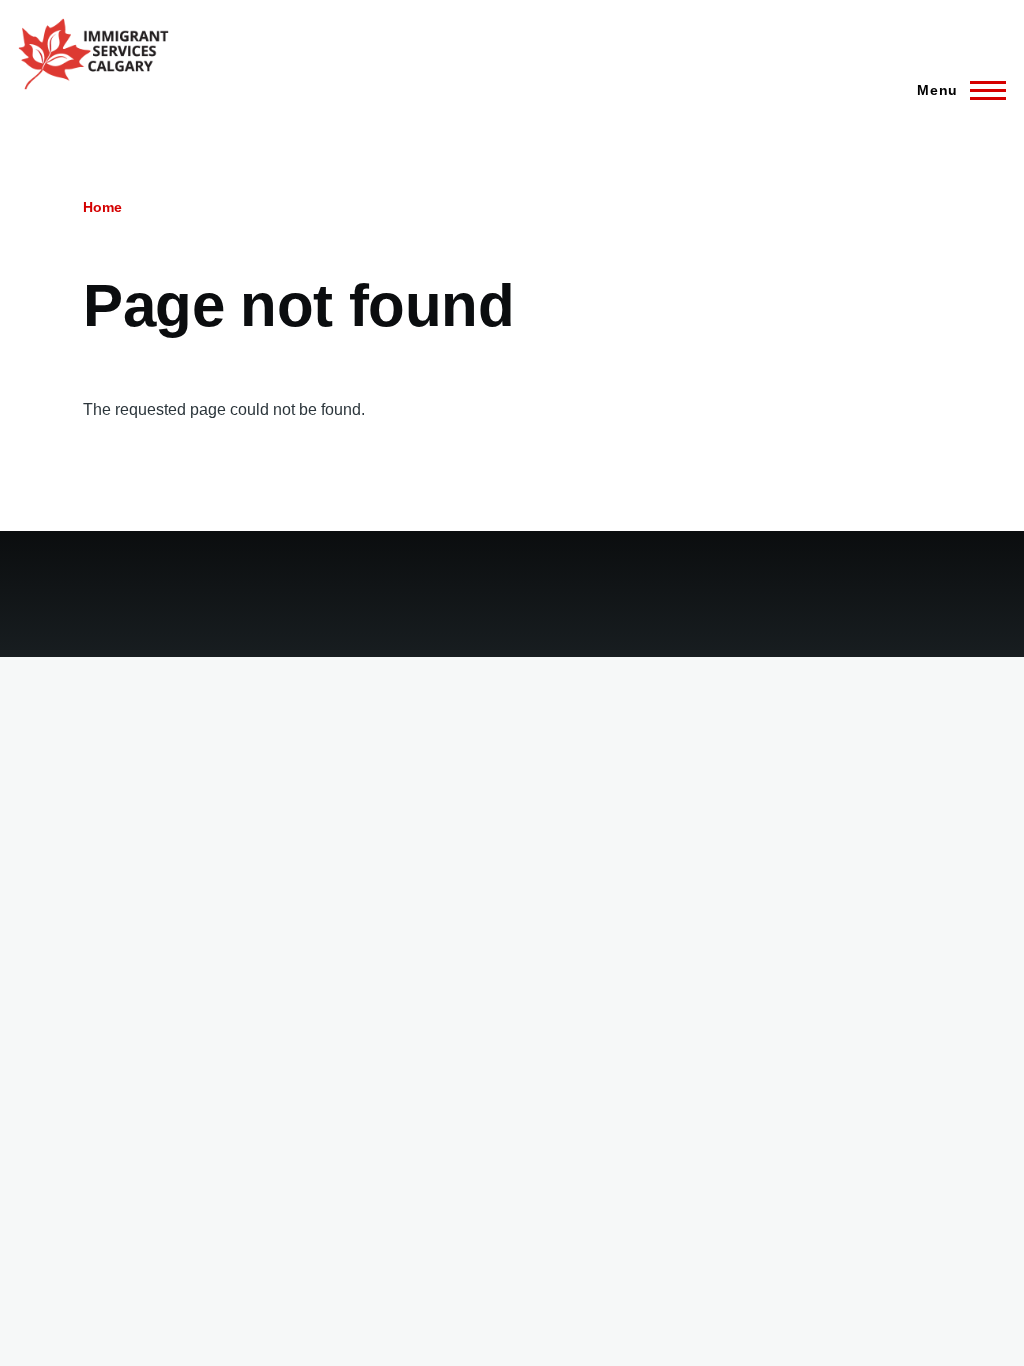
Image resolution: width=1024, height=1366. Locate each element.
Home (102, 207)
